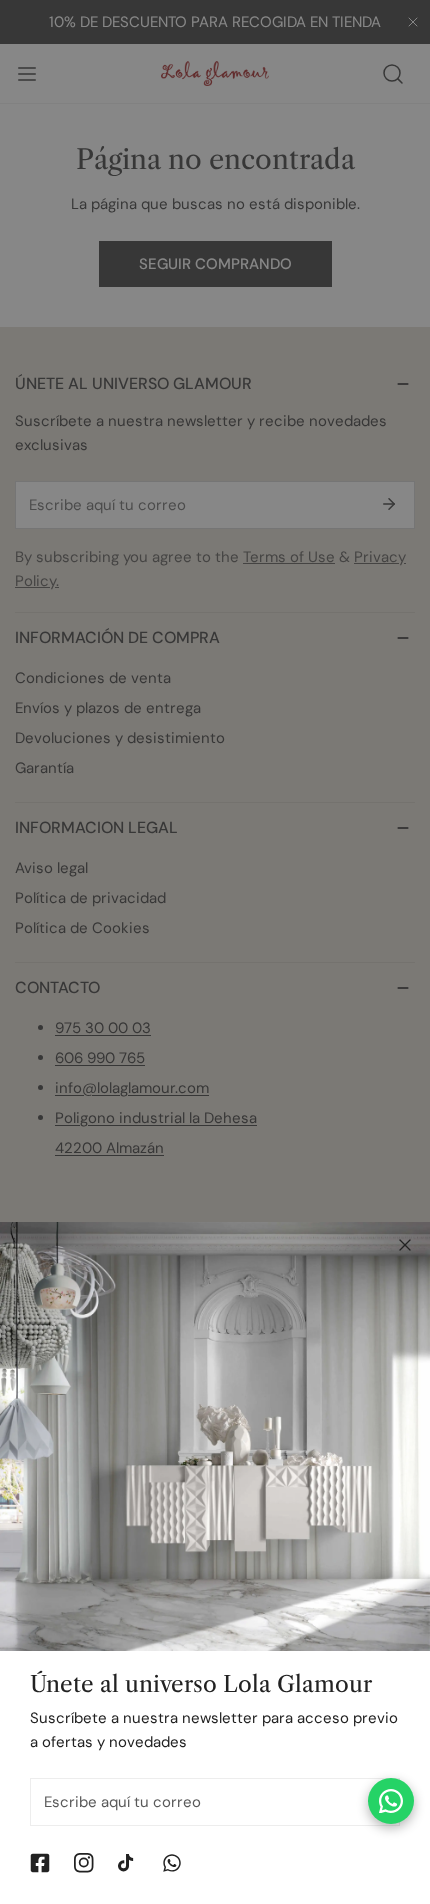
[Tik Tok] (128, 1863)
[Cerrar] (405, 1245)
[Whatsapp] (172, 1863)
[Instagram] (84, 1863)
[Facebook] (40, 1863)
